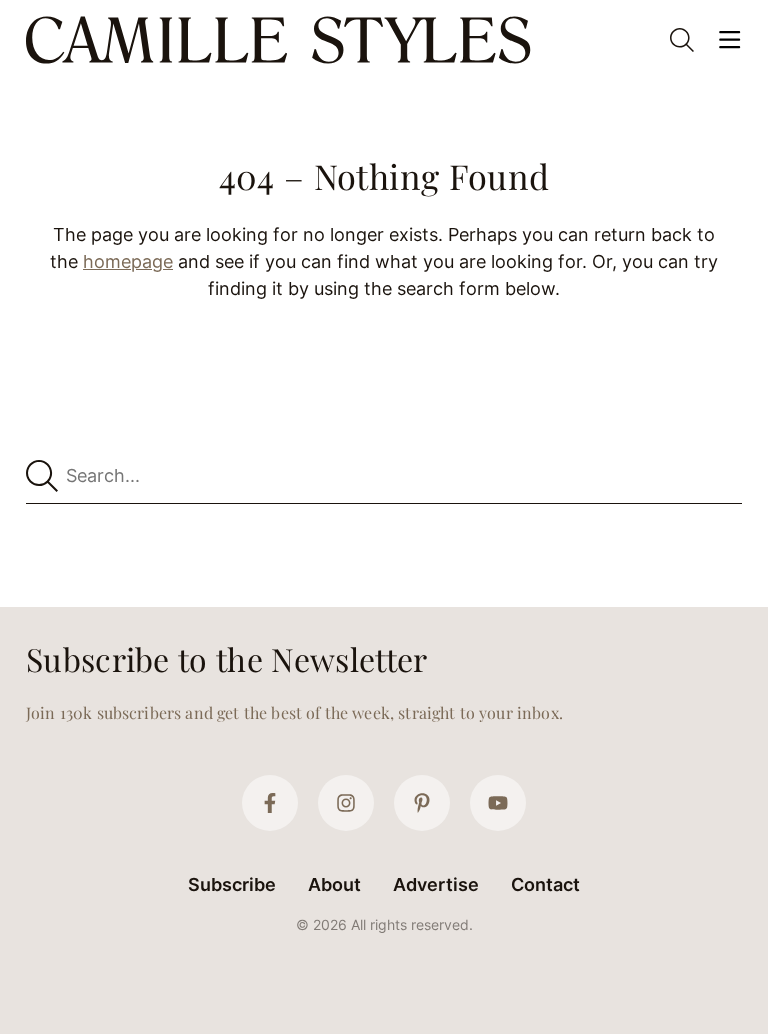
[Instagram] (346, 803)
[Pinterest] (422, 803)
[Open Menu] (730, 40)
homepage (128, 261)
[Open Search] (682, 40)
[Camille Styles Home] (282, 40)
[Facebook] (270, 803)
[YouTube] (498, 803)
